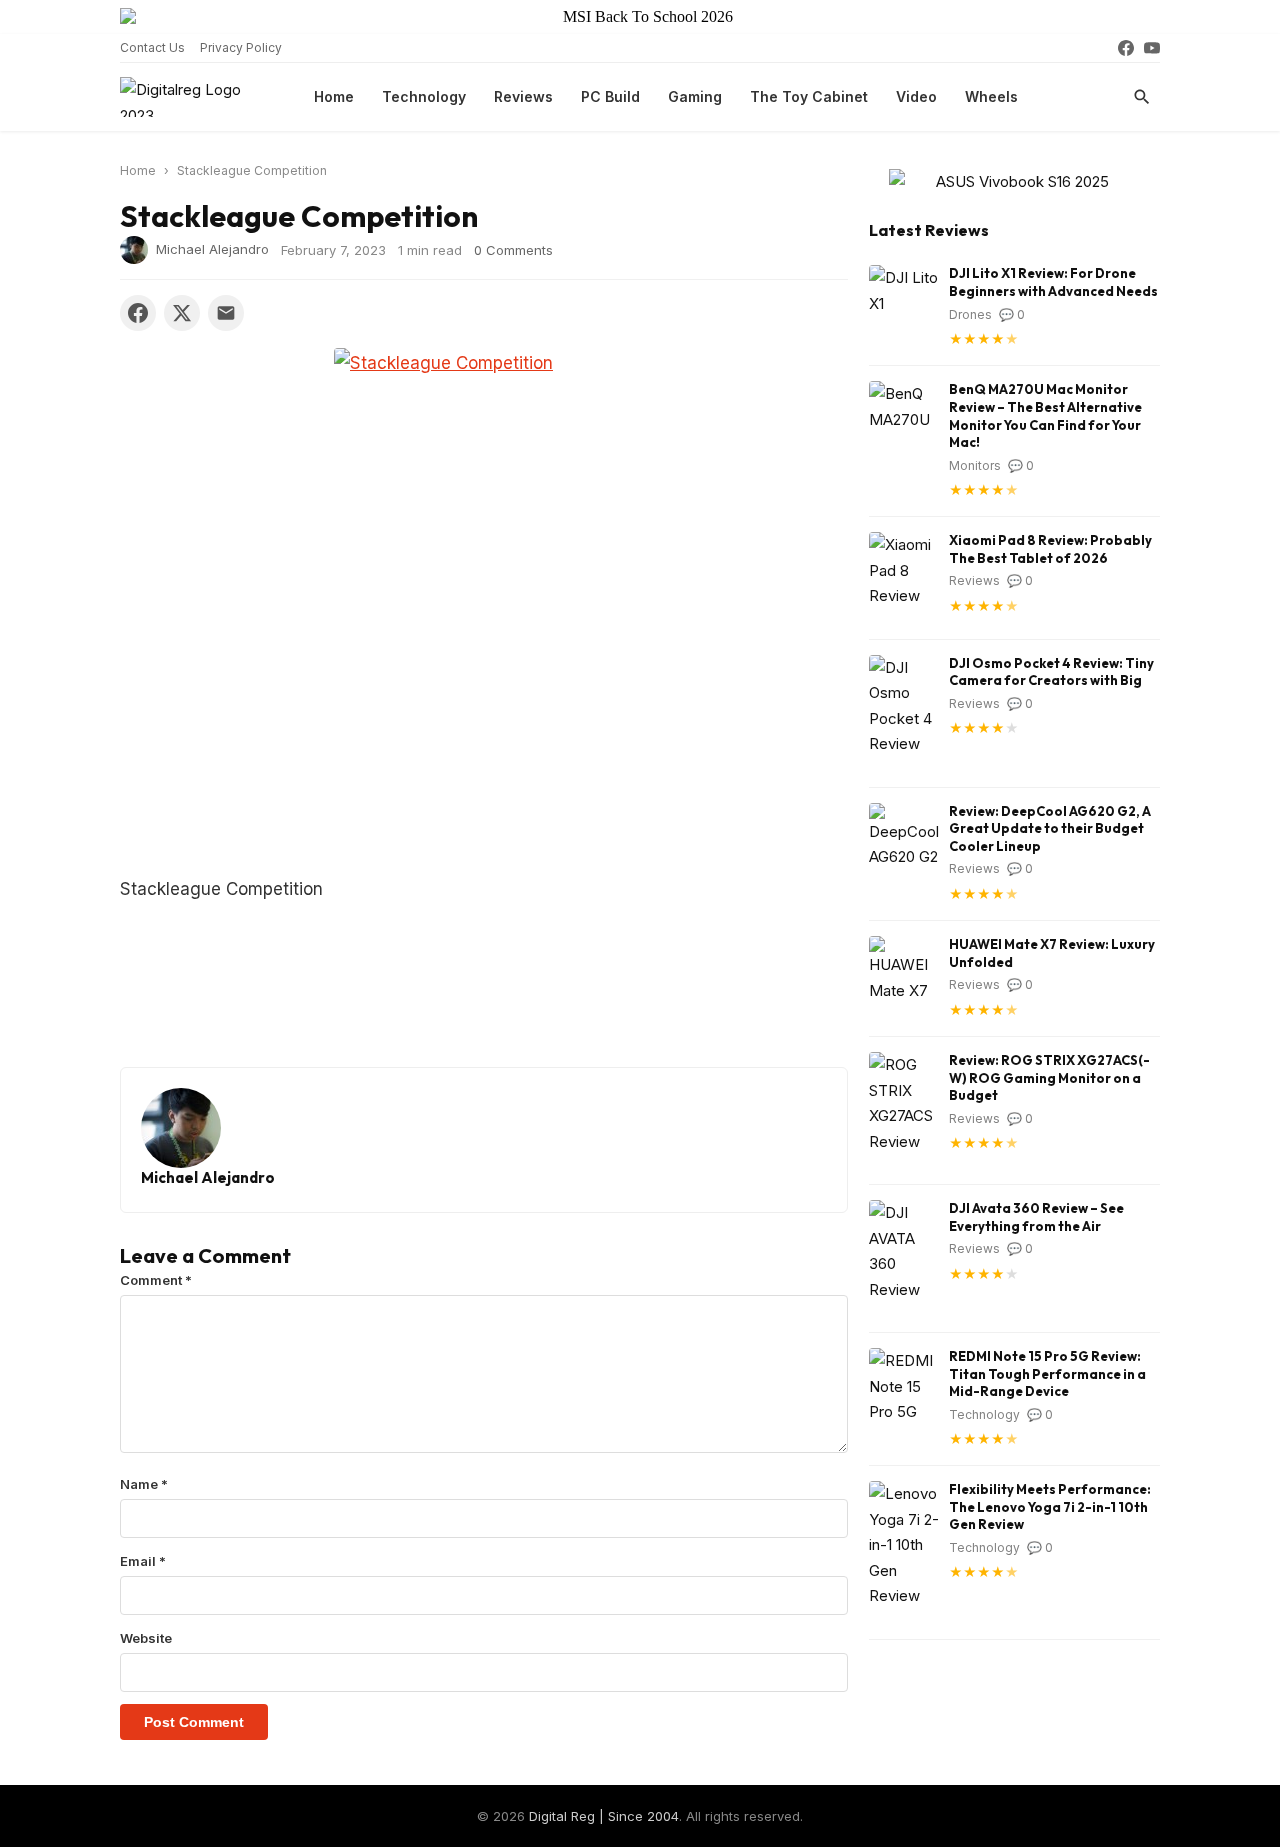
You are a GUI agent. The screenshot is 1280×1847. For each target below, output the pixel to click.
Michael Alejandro (212, 248)
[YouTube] (1152, 48)
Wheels (991, 96)
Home (334, 96)
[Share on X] (182, 313)
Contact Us (152, 47)
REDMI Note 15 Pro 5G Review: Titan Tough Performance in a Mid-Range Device (1047, 1373)
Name (144, 1484)
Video (916, 96)
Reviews (523, 96)
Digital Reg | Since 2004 (604, 1816)
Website (146, 1638)
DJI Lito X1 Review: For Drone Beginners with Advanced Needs (1053, 282)
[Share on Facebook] (138, 313)
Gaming (695, 96)
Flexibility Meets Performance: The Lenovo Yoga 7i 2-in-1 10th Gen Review (1050, 1506)
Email (143, 1561)
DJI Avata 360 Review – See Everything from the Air (1036, 1217)
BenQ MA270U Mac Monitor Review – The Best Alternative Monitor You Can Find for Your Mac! (1045, 415)
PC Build (610, 96)
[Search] (1142, 97)
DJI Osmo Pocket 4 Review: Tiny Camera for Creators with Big (1051, 672)
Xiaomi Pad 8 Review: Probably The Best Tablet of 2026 (1050, 549)
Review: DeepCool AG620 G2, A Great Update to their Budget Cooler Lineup (1050, 828)
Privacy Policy (241, 47)
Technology (424, 96)
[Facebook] (1126, 48)
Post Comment (194, 1722)
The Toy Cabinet (809, 96)
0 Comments (513, 250)
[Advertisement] (504, 726)
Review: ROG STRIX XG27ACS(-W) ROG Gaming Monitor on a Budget (1049, 1077)
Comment (156, 1280)
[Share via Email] (226, 313)
